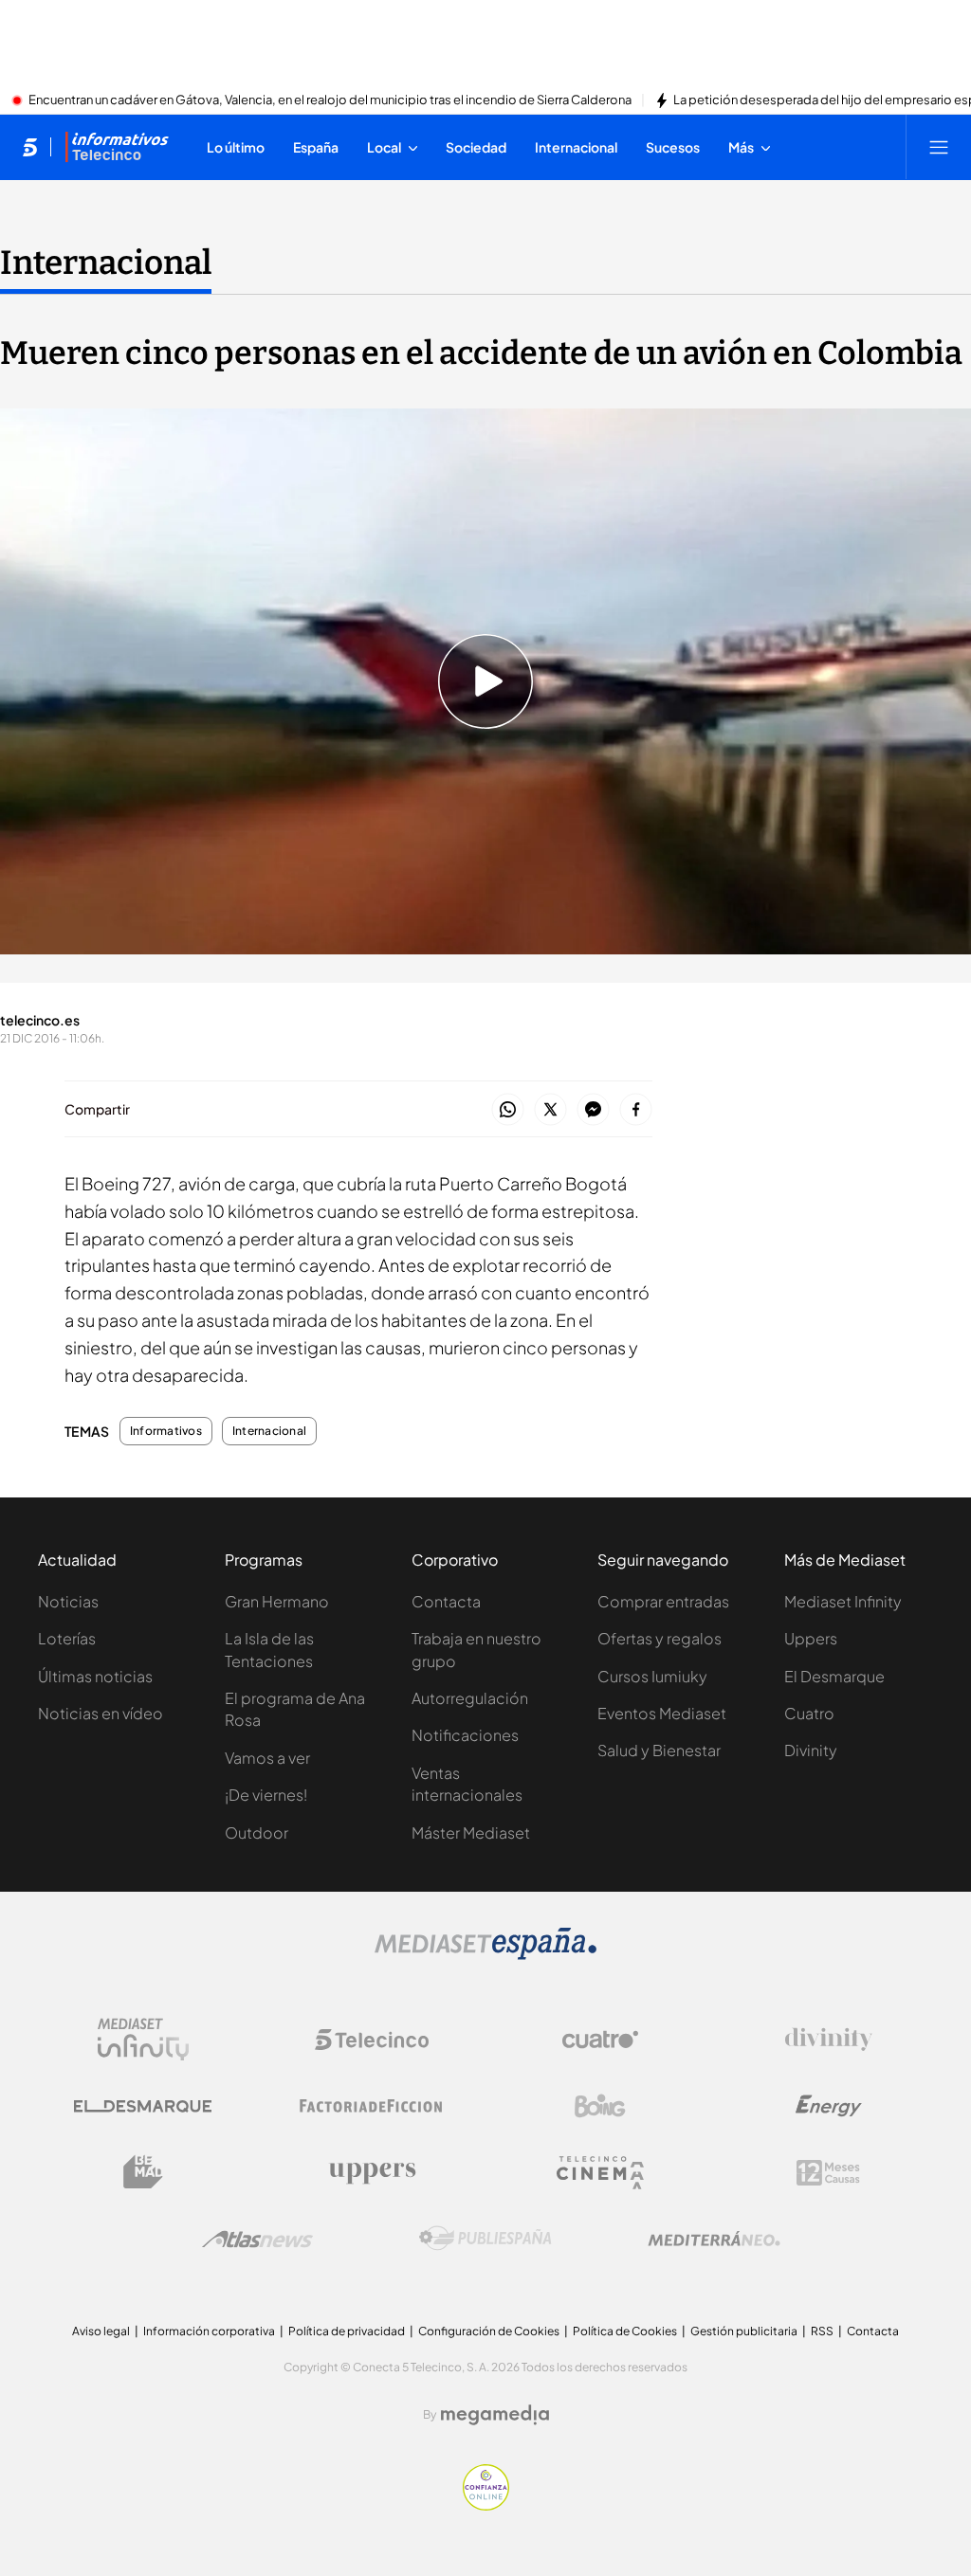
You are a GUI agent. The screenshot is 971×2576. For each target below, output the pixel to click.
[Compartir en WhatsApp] (508, 1110)
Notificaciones (465, 1735)
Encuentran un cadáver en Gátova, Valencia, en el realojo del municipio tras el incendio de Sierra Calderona (330, 100)
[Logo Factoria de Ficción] (372, 2106)
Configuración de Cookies (489, 2331)
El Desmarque (834, 1676)
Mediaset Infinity (843, 1601)
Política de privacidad (347, 2331)
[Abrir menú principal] (939, 147)
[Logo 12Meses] (828, 2173)
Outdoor (256, 1832)
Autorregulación (470, 1698)
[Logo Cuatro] (600, 2040)
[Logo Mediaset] (485, 1954)
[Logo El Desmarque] (143, 2106)
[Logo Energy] (829, 2106)
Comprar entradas (663, 1601)
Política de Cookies (625, 2331)
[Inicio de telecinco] (30, 147)
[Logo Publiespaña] (485, 2239)
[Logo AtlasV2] (257, 2239)
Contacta (446, 1601)
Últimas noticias (95, 1676)
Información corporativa (209, 2331)
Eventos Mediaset (662, 1713)
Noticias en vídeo (101, 1713)
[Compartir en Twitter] (550, 1110)
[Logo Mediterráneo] (714, 2239)
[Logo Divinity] (829, 2040)
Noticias (68, 1601)
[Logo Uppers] (372, 2172)
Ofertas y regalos (660, 1638)
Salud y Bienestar (659, 1750)
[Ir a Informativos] (117, 147)
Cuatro (809, 1713)
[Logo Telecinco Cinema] (600, 2173)
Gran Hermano (277, 1601)
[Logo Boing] (600, 2106)
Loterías (67, 1638)
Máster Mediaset (471, 1832)
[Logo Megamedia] (495, 2415)
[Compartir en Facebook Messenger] (593, 1110)
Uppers (811, 1638)
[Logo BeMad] (143, 2172)
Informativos (166, 1431)
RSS (822, 2331)
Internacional (106, 263)
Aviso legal (101, 2331)
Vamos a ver (267, 1758)
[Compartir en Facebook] (636, 1110)
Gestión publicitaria (744, 2331)
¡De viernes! (266, 1795)
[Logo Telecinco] (372, 2040)
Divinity (811, 1750)
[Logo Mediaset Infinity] (143, 2040)
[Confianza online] (486, 2505)
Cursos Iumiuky (652, 1676)
